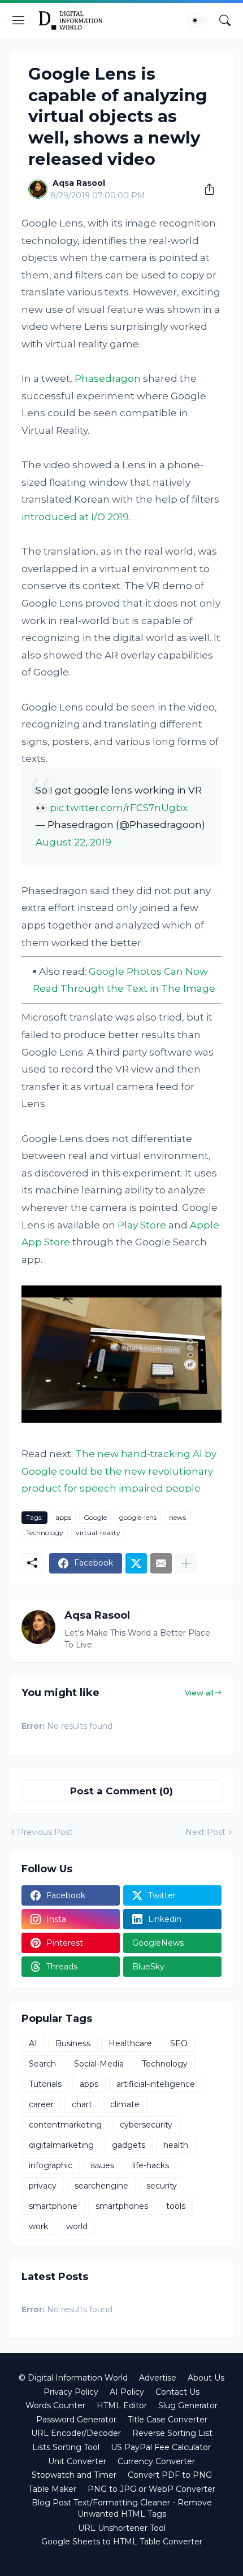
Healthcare (130, 2043)
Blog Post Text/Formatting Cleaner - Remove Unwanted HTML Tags (122, 2508)
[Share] (205, 189)
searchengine (101, 2186)
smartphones (122, 2206)
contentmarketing (65, 2125)
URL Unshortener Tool (122, 2528)
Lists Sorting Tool (66, 2447)
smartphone (53, 2206)
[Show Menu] (19, 20)
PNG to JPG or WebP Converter (151, 2489)
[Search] (225, 20)
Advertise (158, 2378)
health (176, 2145)
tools (176, 2206)
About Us (206, 2378)
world (77, 2226)
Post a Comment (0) (121, 1791)
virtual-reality (98, 1533)
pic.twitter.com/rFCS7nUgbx (119, 808)
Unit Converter (77, 2461)
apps (63, 1517)
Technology (45, 1533)
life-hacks (151, 2165)
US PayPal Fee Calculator (161, 2447)
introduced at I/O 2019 (75, 517)
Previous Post (45, 1832)
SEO (179, 2043)
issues (102, 2165)
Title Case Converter (168, 2420)
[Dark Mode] (198, 20)
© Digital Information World (73, 2378)
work (38, 2226)
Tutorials (45, 2084)
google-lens (138, 1517)
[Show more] (186, 1563)
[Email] (161, 1563)
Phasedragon (108, 378)
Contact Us (177, 2392)
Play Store (142, 1225)
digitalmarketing (61, 2145)
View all (199, 1693)
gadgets (129, 2145)
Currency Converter (156, 2461)
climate (125, 2104)
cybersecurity (146, 2125)
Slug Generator (188, 2405)
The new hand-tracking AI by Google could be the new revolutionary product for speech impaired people (119, 1471)
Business (73, 2043)
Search (42, 2064)
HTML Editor (122, 2405)
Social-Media (99, 2064)
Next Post (205, 1832)
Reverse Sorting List (172, 2433)
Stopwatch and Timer (74, 2475)
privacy (43, 2186)
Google (95, 1517)
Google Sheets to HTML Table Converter (122, 2542)
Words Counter (55, 2405)
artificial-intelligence (156, 2084)
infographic (51, 2165)
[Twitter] (136, 1563)
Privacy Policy (71, 2392)
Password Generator (76, 2420)
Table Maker (52, 2489)
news (177, 1517)
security (162, 2186)
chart (82, 2104)
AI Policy (127, 2392)
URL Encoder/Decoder (76, 2433)
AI (33, 2043)
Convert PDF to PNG (170, 2475)
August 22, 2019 (73, 842)
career (41, 2104)
